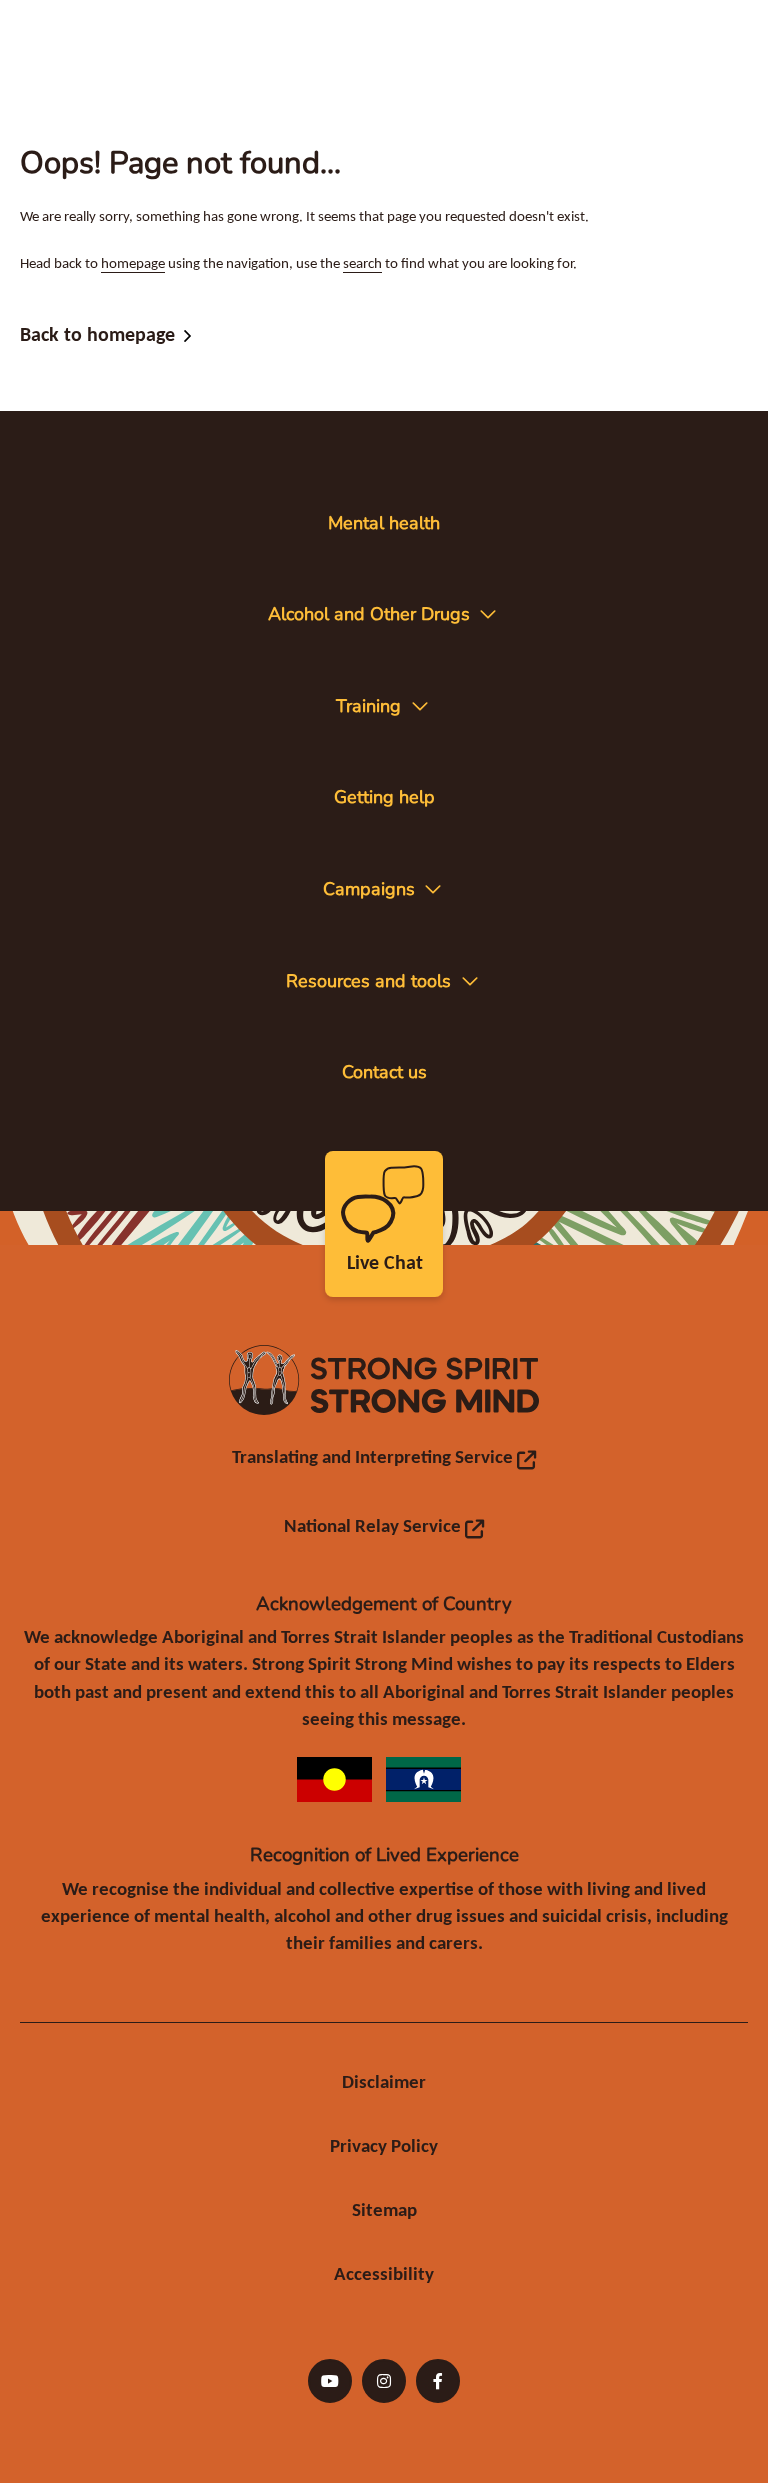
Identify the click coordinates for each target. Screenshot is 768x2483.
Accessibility (384, 2275)
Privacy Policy (384, 2147)
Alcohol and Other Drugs (369, 614)
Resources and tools (368, 981)
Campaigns (369, 889)
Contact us (384, 1072)
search (362, 264)
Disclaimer (384, 2083)
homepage (133, 264)
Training (368, 706)
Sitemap (384, 2211)
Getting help (384, 797)
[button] (488, 614)
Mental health (384, 523)
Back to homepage (97, 338)
